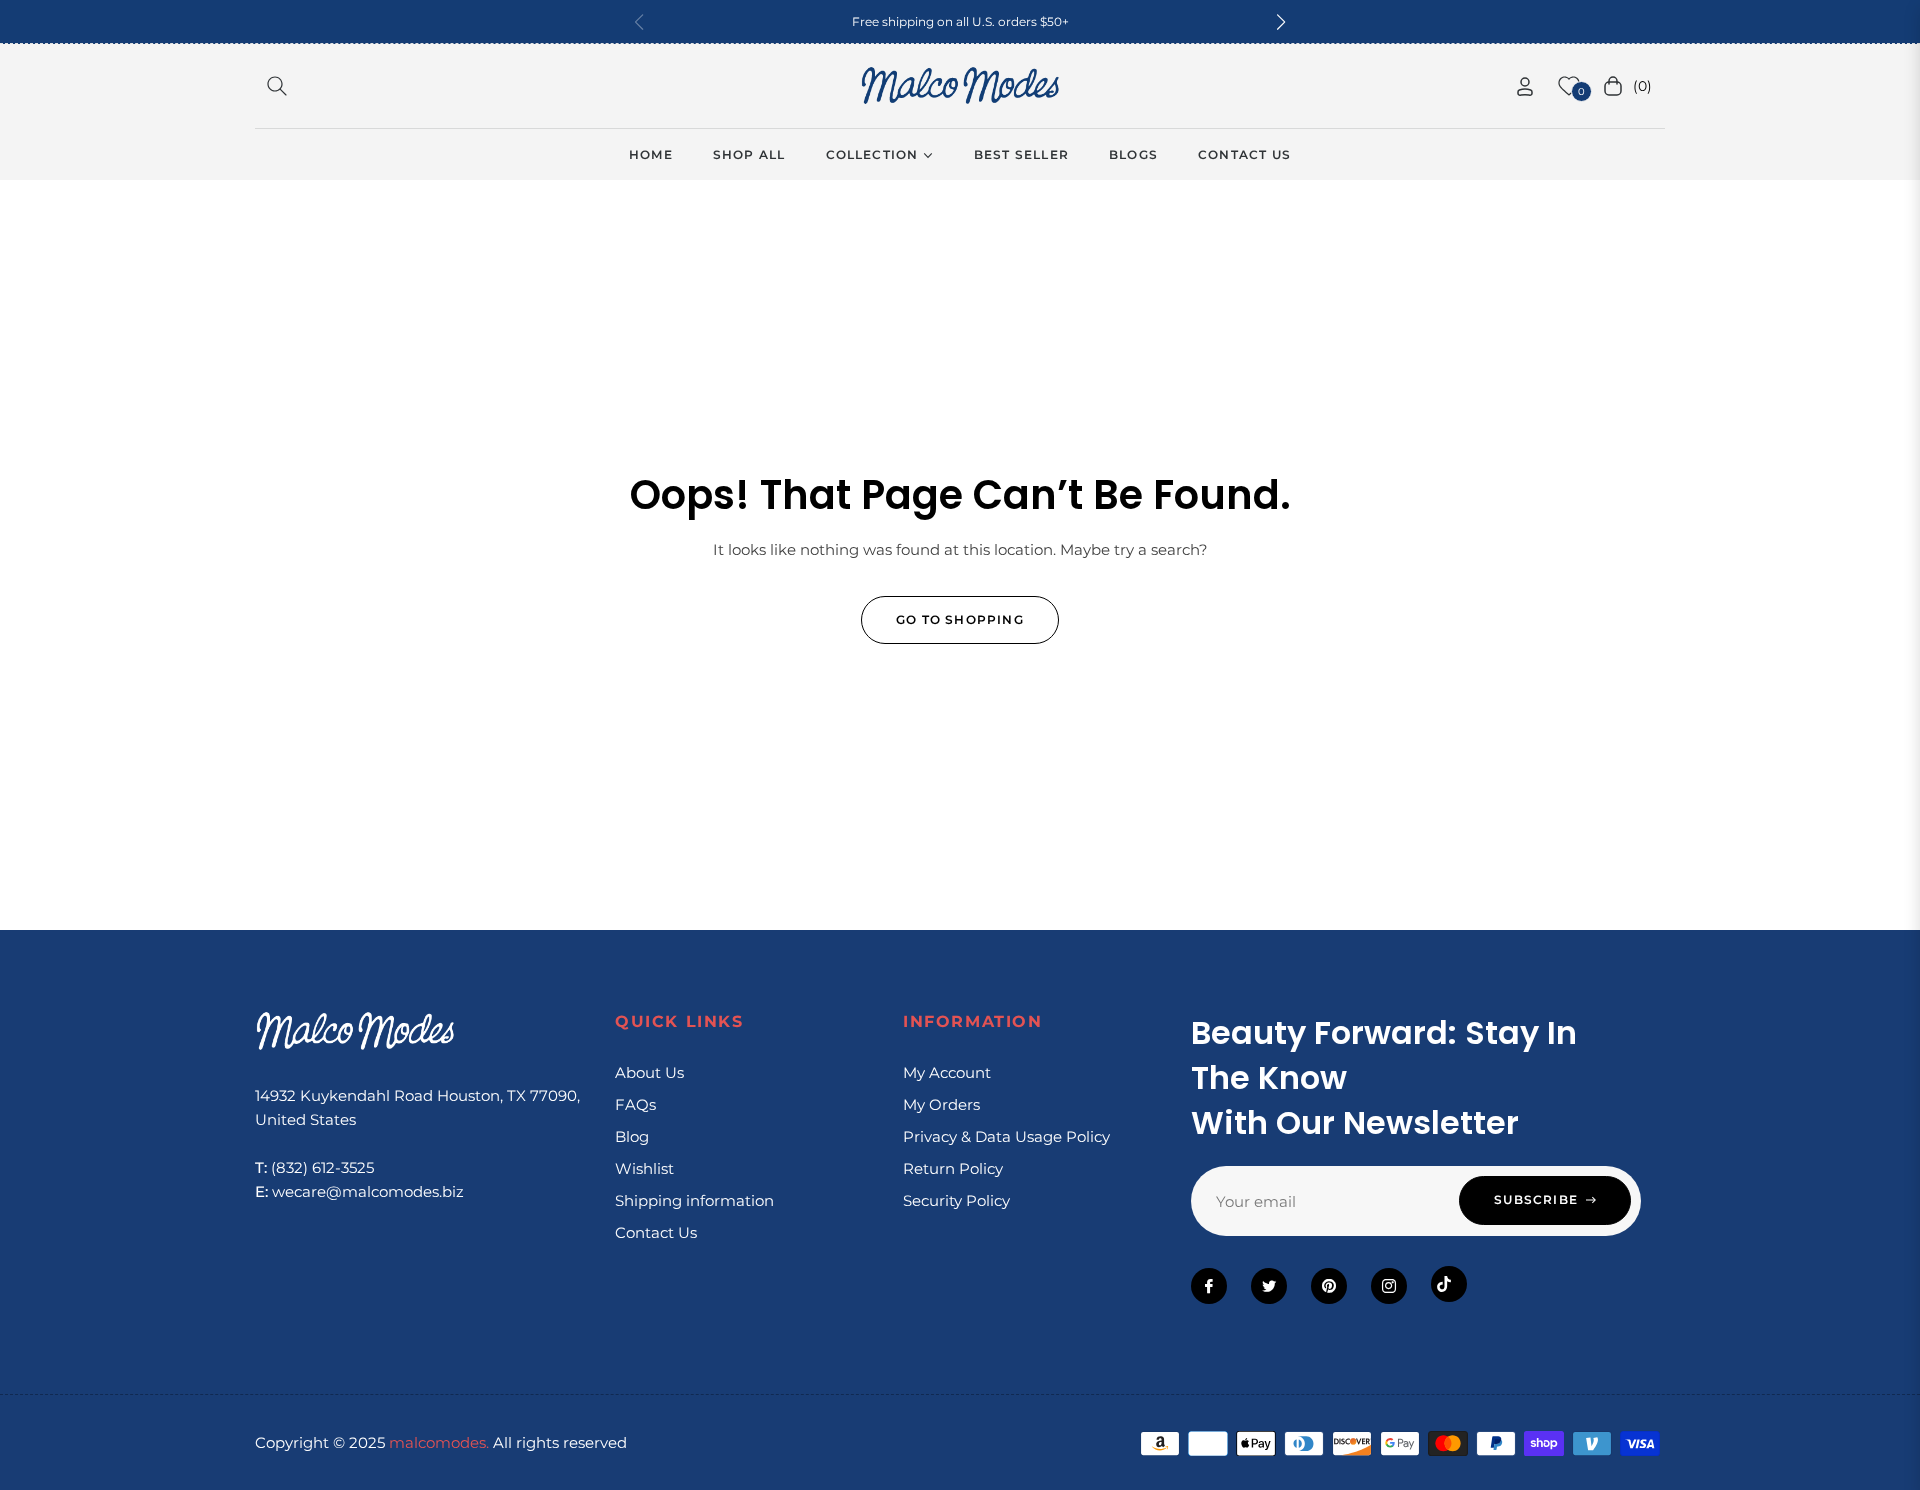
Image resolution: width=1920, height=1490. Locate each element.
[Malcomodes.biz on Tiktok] (1449, 1284)
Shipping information (694, 1200)
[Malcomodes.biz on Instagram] (1389, 1286)
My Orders (941, 1104)
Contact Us (656, 1232)
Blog (632, 1136)
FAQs (635, 1104)
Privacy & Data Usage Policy (1006, 1136)
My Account (947, 1072)
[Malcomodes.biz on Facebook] (1209, 1286)
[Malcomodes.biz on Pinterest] (1329, 1286)
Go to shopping (960, 619)
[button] (1281, 22)
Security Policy (956, 1200)
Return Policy (953, 1168)
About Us (649, 1072)
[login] (1525, 86)
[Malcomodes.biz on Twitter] (1269, 1286)
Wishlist (644, 1168)
